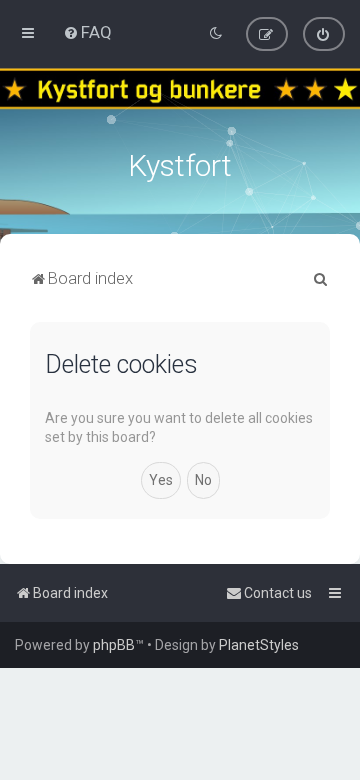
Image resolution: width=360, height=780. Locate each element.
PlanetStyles (259, 645)
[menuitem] (87, 32)
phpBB (114, 645)
